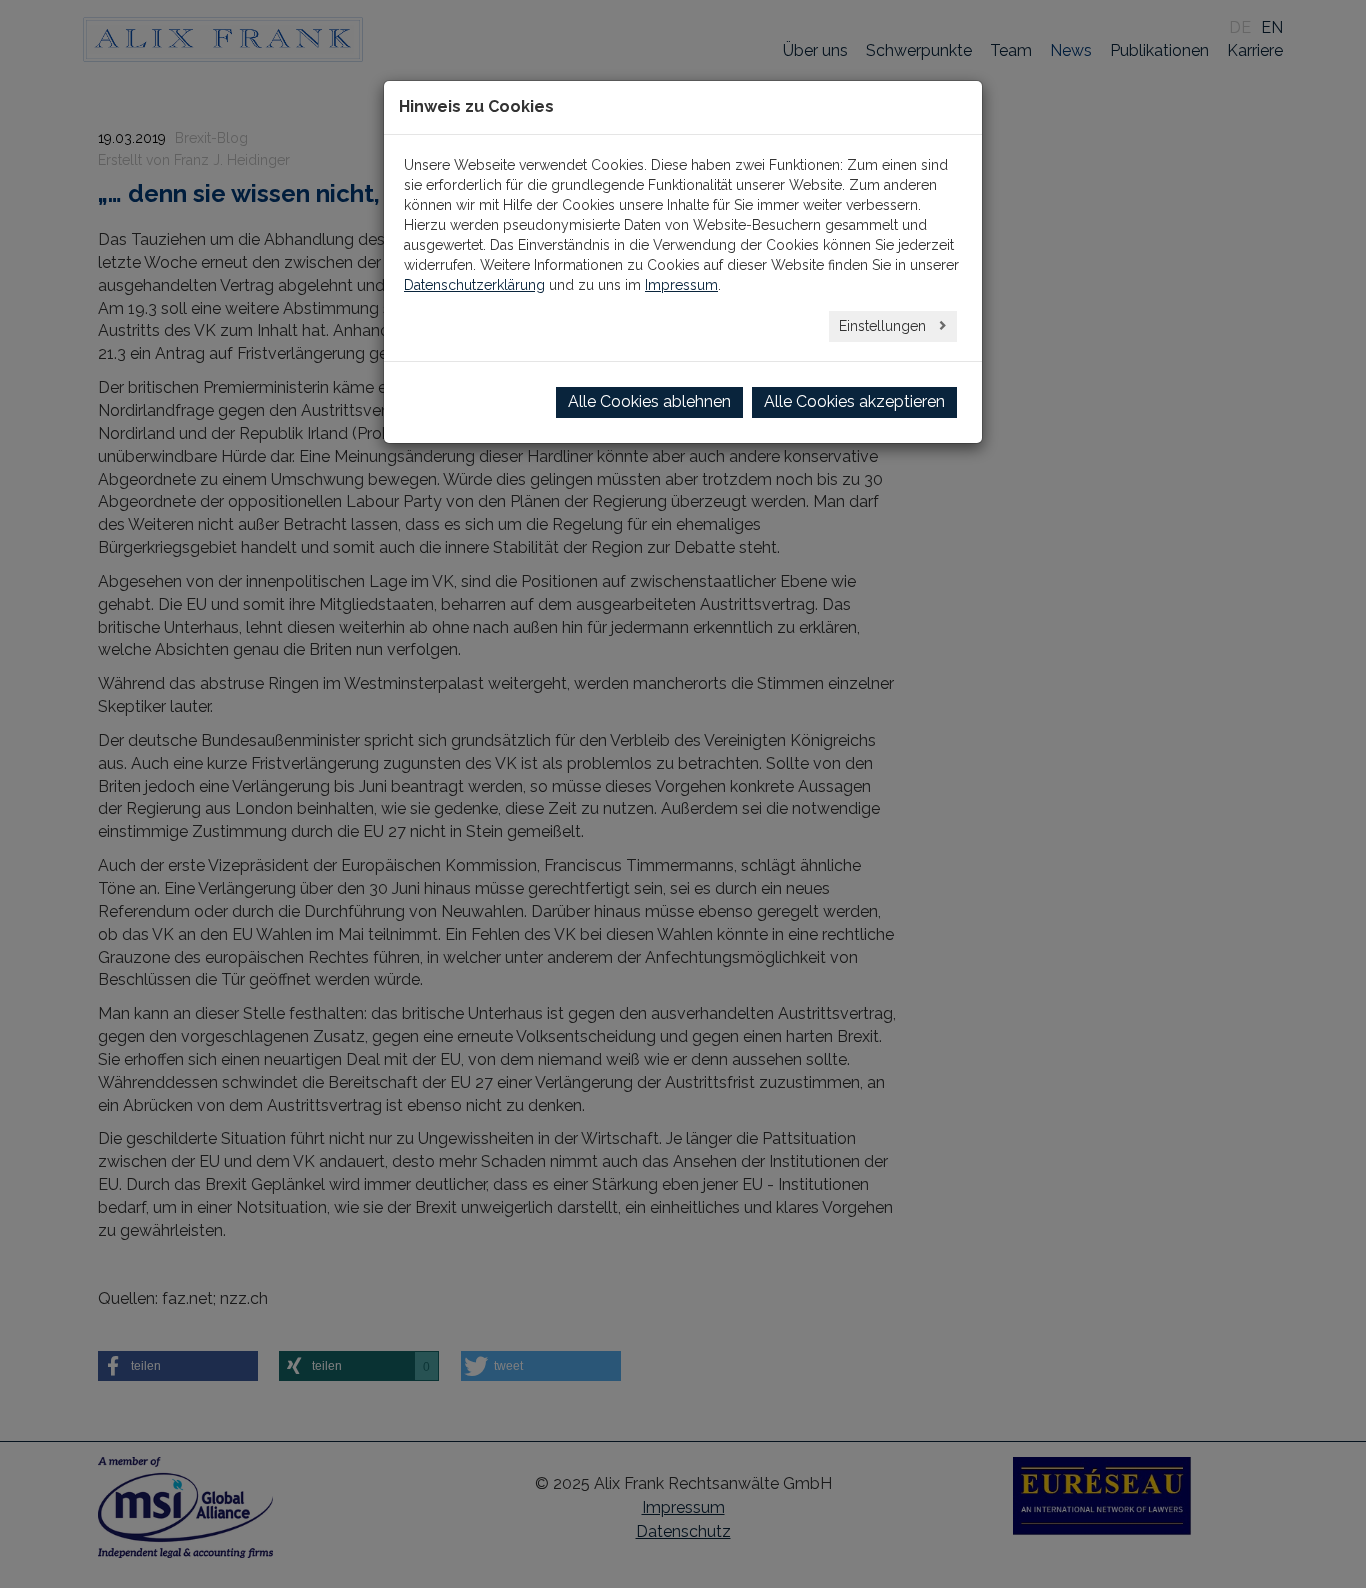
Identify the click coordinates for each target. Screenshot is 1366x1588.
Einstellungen (884, 326)
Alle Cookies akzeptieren (854, 401)
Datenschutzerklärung (474, 285)
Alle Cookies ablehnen (649, 401)
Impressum (681, 285)
